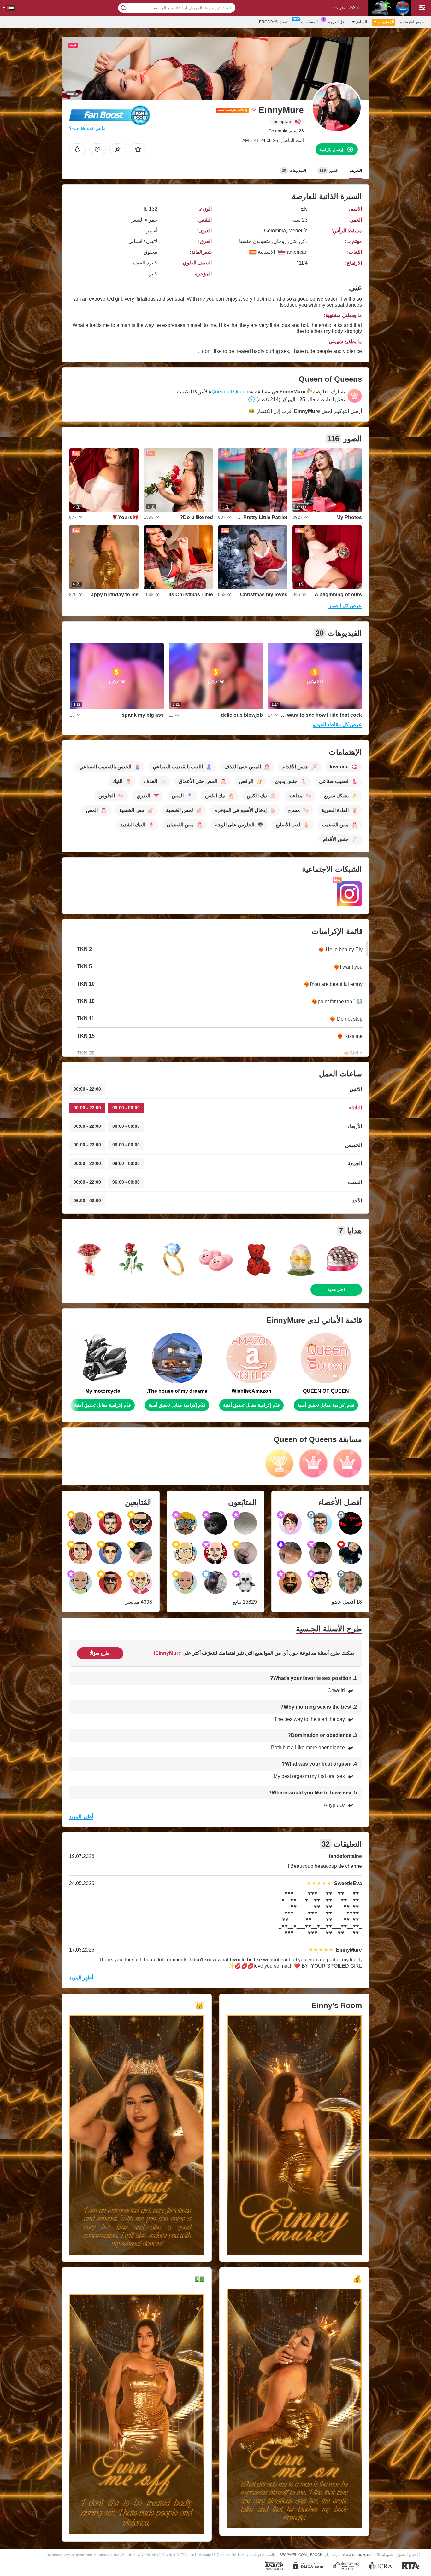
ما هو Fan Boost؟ (87, 128)
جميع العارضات (412, 22)
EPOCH (316, 2555)
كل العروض (335, 22)
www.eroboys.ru (357, 2554)
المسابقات (309, 22)
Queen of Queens (231, 392)
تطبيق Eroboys (274, 22)
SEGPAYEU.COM (293, 2555)
